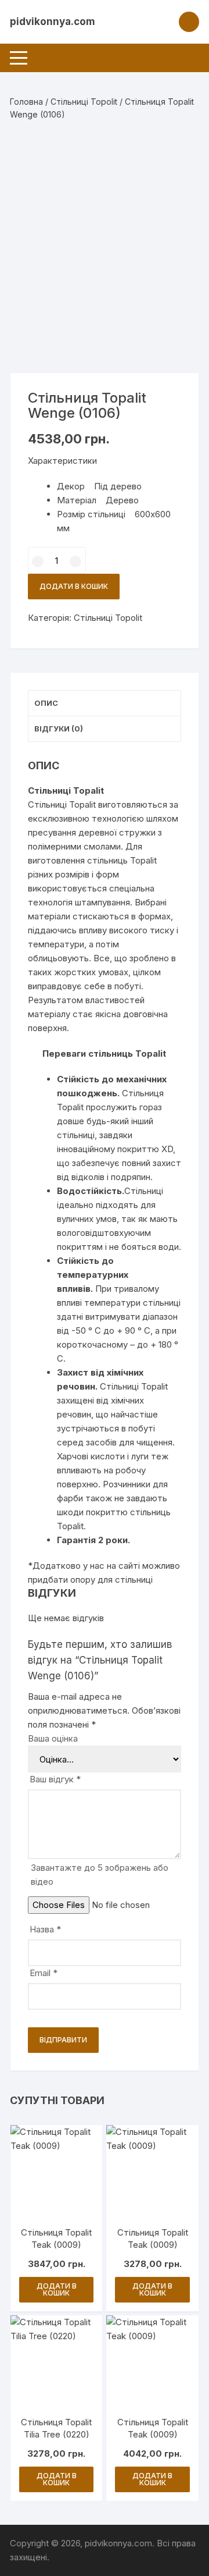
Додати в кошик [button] (57, 2289)
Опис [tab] (46, 703)
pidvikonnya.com (53, 22)
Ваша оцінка (53, 1738)
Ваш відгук (55, 1779)
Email (44, 1973)
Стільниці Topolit (84, 102)
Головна (26, 102)
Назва (45, 1929)
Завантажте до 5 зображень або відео (100, 1875)
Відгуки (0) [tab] (59, 729)
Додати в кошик (74, 586)
